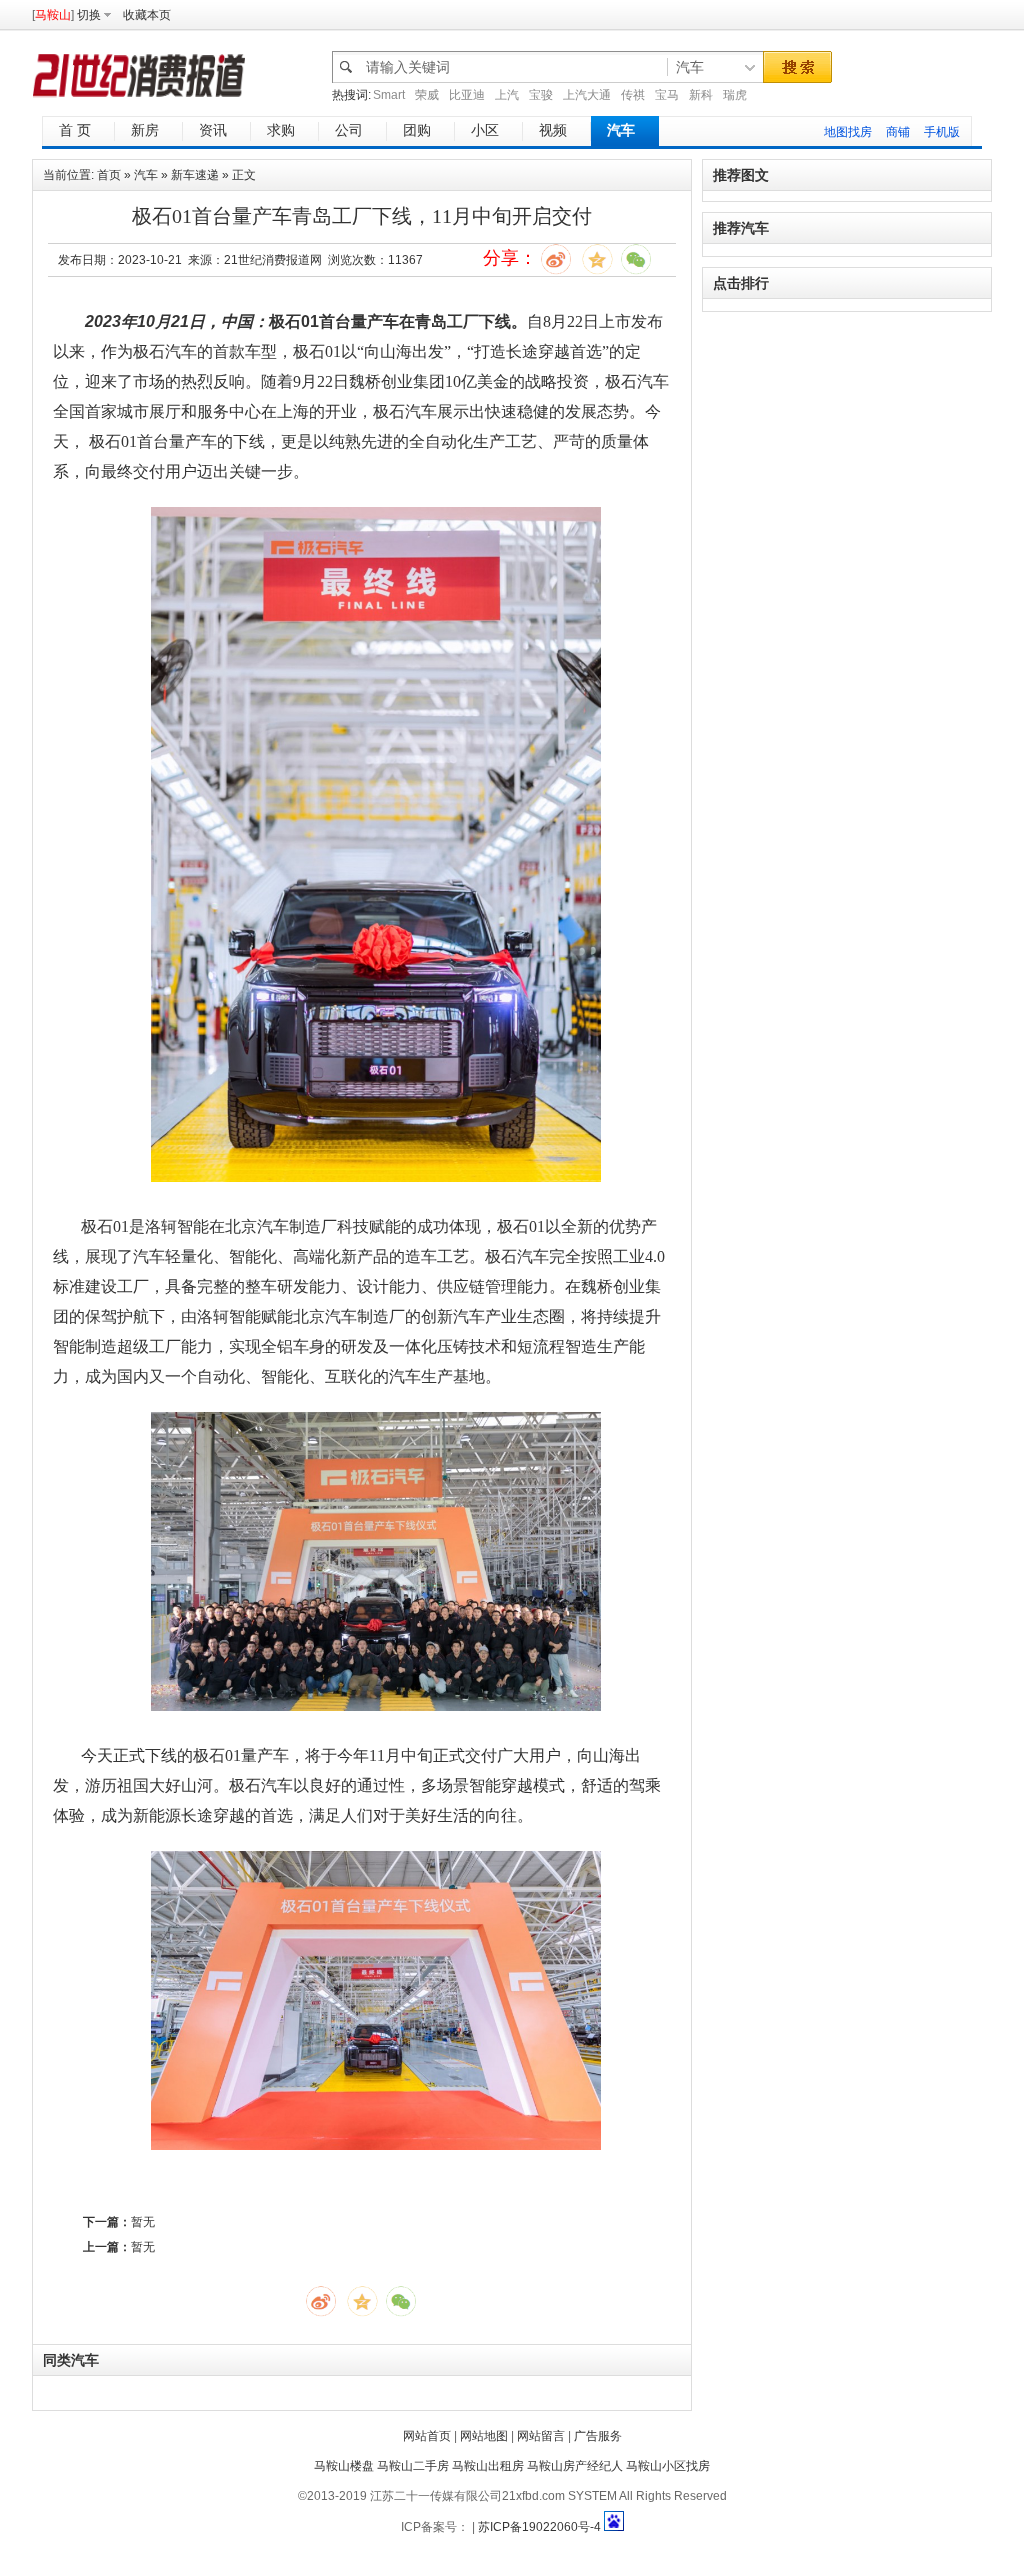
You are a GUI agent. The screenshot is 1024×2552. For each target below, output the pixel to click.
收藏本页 (147, 15)
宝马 (667, 95)
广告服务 (598, 2436)
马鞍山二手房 (413, 2466)
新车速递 (195, 175)
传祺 (633, 95)
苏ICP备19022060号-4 (539, 2527)
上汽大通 (587, 95)
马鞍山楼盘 (344, 2466)
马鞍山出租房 (488, 2466)
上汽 (507, 95)
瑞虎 (735, 95)
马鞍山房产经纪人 (575, 2466)
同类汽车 (71, 2360)
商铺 (898, 132)
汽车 (146, 175)
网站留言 (541, 2436)
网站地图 (484, 2436)
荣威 (427, 95)
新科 (701, 95)
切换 (89, 15)
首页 (109, 175)
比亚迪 (467, 95)
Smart (389, 95)
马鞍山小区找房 (668, 2466)
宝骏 (541, 95)
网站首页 (427, 2436)
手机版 (942, 132)
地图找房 (848, 132)
